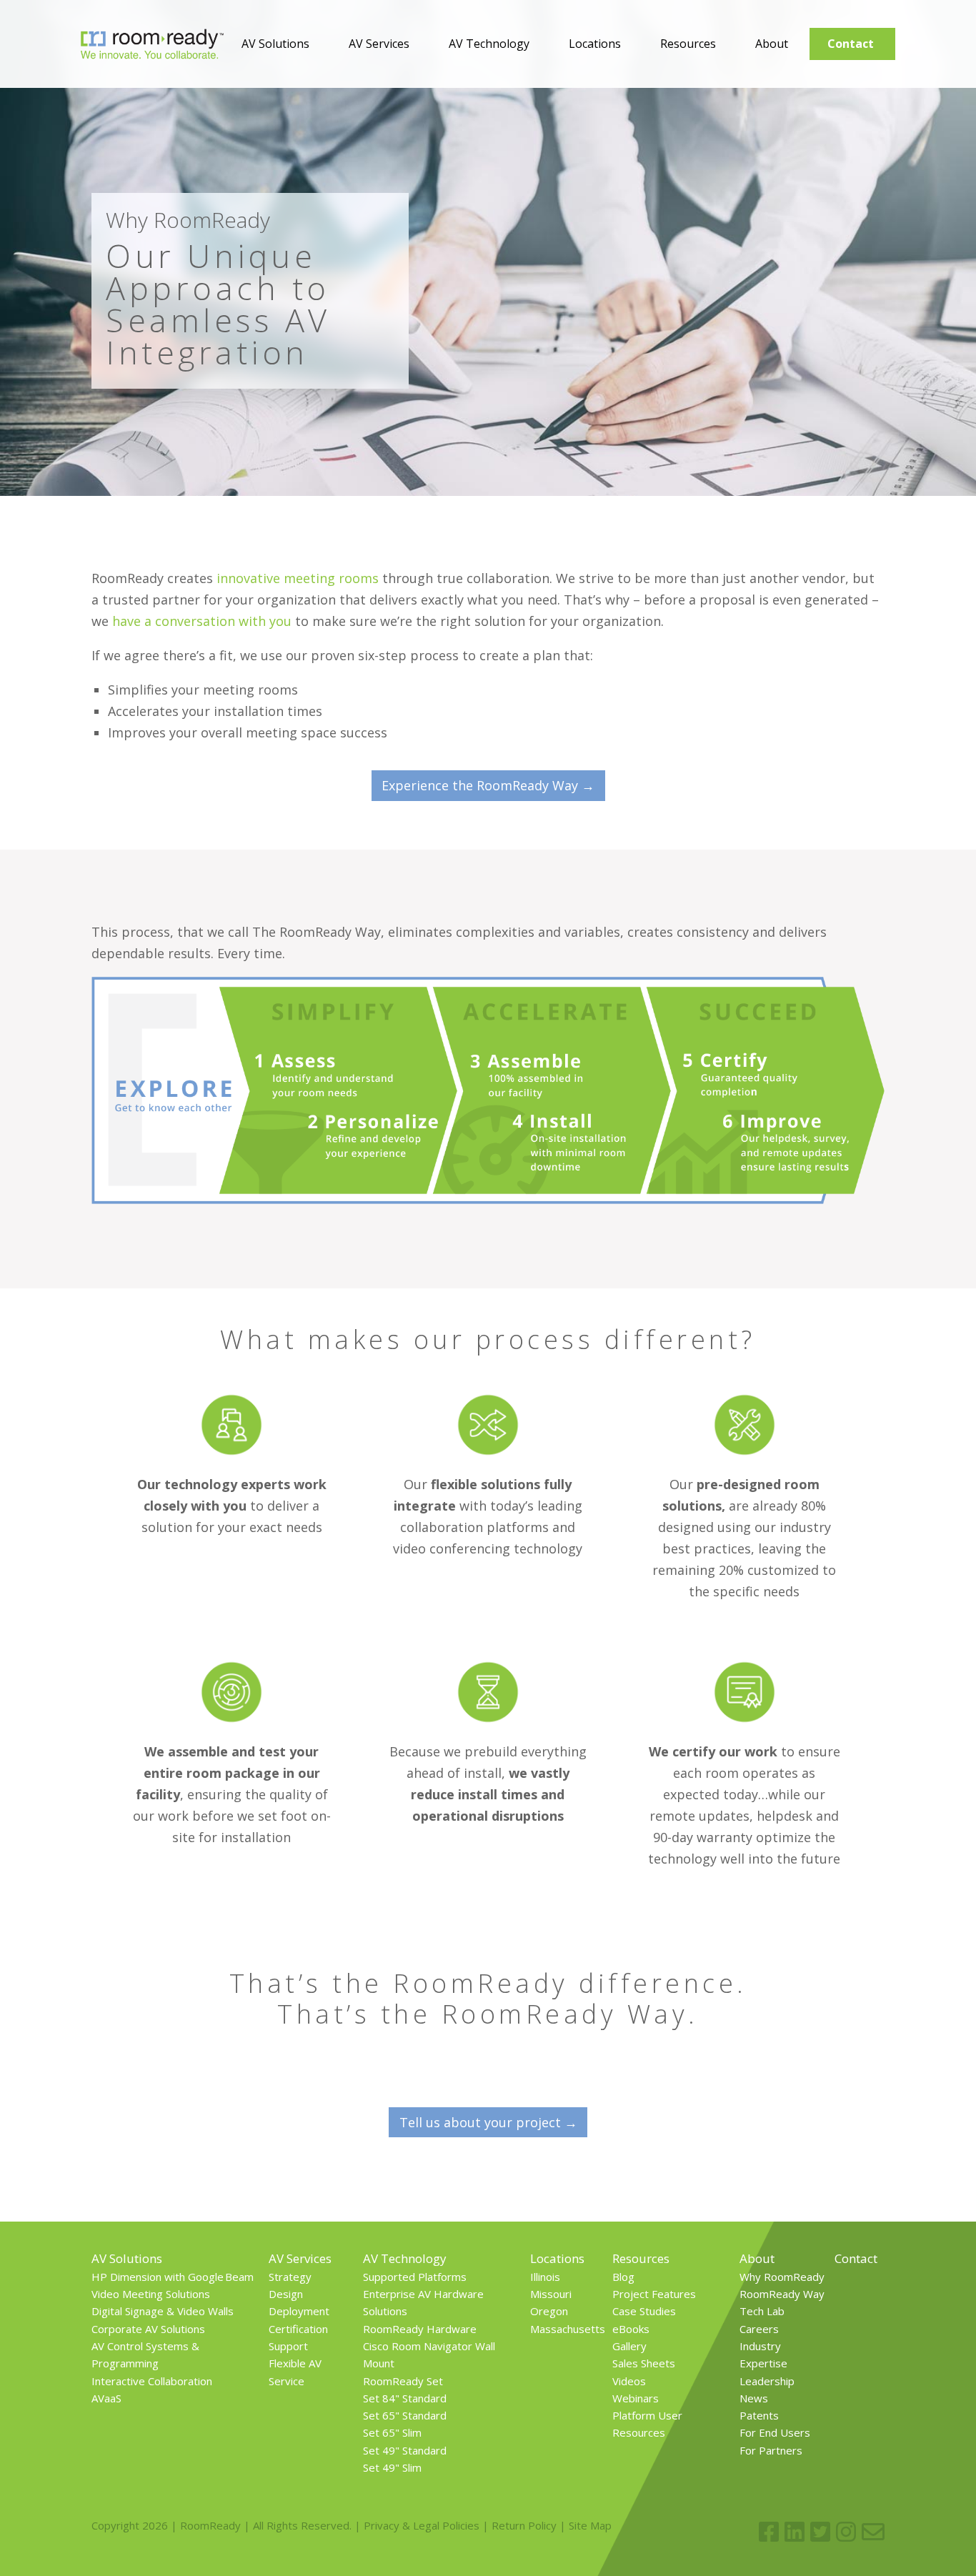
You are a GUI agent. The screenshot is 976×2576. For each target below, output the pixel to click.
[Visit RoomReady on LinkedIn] (795, 2532)
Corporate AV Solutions (148, 2329)
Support (288, 2346)
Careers (759, 2329)
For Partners (771, 2450)
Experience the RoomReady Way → (488, 785)
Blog (623, 2277)
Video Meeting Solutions (151, 2294)
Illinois (545, 2277)
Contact (851, 44)
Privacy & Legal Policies (422, 2525)
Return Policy (524, 2525)
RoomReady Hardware (420, 2329)
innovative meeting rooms (298, 578)
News (754, 2398)
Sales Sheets (644, 2363)
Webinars (636, 2398)
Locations (595, 44)
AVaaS (106, 2398)
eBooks (631, 2329)
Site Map (590, 2525)
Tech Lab (762, 2311)
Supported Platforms (415, 2277)
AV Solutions (275, 44)
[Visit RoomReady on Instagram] (846, 2532)
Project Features (654, 2294)
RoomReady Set (403, 2381)
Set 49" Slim (392, 2467)
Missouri (551, 2294)
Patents (759, 2415)
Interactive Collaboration (152, 2381)
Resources (688, 44)
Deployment (299, 2311)
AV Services (379, 44)
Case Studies (644, 2311)
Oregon (549, 2311)
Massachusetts (568, 2329)
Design (286, 2294)
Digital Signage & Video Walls (163, 2311)
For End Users (775, 2432)
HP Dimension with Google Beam (173, 2277)
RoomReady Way (782, 2294)
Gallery (629, 2346)
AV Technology (489, 44)
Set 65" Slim (392, 2432)
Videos (629, 2381)
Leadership (767, 2381)
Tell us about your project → (488, 2122)
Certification (298, 2329)
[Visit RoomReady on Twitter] (820, 2532)
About (772, 44)
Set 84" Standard (405, 2398)
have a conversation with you (202, 621)
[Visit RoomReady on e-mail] (873, 2532)
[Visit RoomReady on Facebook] (769, 2532)
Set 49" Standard (405, 2450)
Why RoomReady (782, 2277)
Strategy (290, 2277)
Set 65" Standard (405, 2415)
